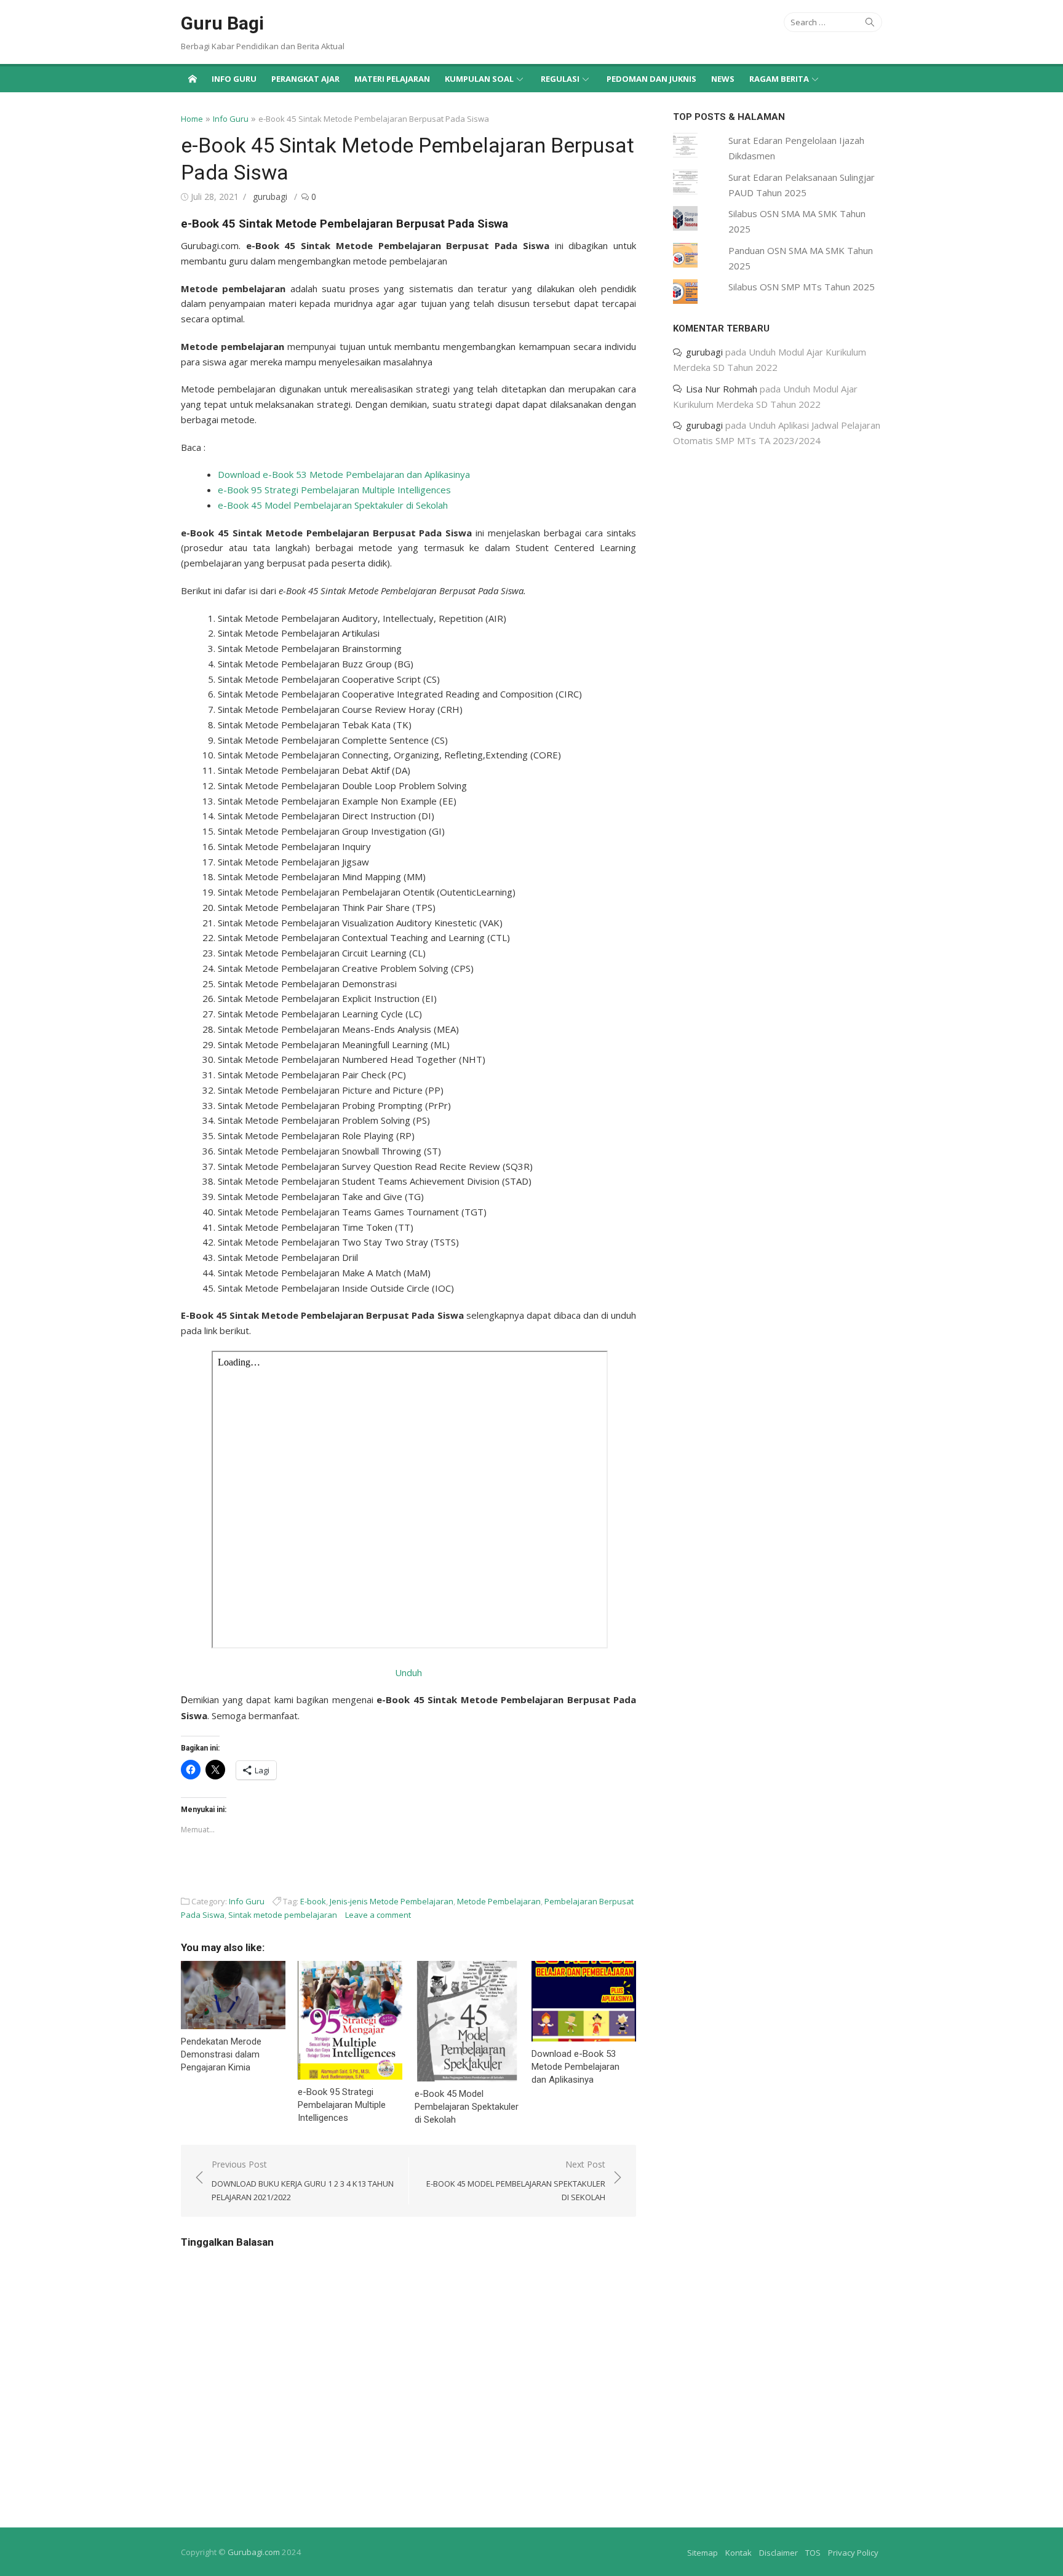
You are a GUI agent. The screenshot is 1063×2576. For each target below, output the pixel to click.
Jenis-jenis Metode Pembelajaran (392, 1901)
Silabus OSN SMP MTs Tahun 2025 (802, 287)
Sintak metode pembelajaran (283, 1915)
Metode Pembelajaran (499, 1901)
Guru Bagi (222, 23)
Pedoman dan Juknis (651, 79)
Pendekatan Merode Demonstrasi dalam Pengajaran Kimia (221, 2054)
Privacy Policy (853, 2553)
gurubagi (270, 197)
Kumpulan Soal (479, 79)
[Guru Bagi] (193, 78)
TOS (813, 2553)
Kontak (739, 2553)
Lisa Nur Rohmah (722, 389)
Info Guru (234, 79)
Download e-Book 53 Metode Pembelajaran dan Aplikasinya (344, 474)
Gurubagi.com (254, 2552)
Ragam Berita (779, 79)
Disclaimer (778, 2553)
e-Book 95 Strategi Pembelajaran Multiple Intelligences (334, 490)
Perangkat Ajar (305, 79)
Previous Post (303, 2180)
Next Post (516, 2180)
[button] (233, 1995)
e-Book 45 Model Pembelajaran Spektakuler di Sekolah (333, 505)
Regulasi (560, 79)
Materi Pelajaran (392, 79)
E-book (313, 1901)
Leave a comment (378, 1915)
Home (192, 119)
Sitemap (703, 2553)
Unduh (408, 1672)
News (723, 79)
